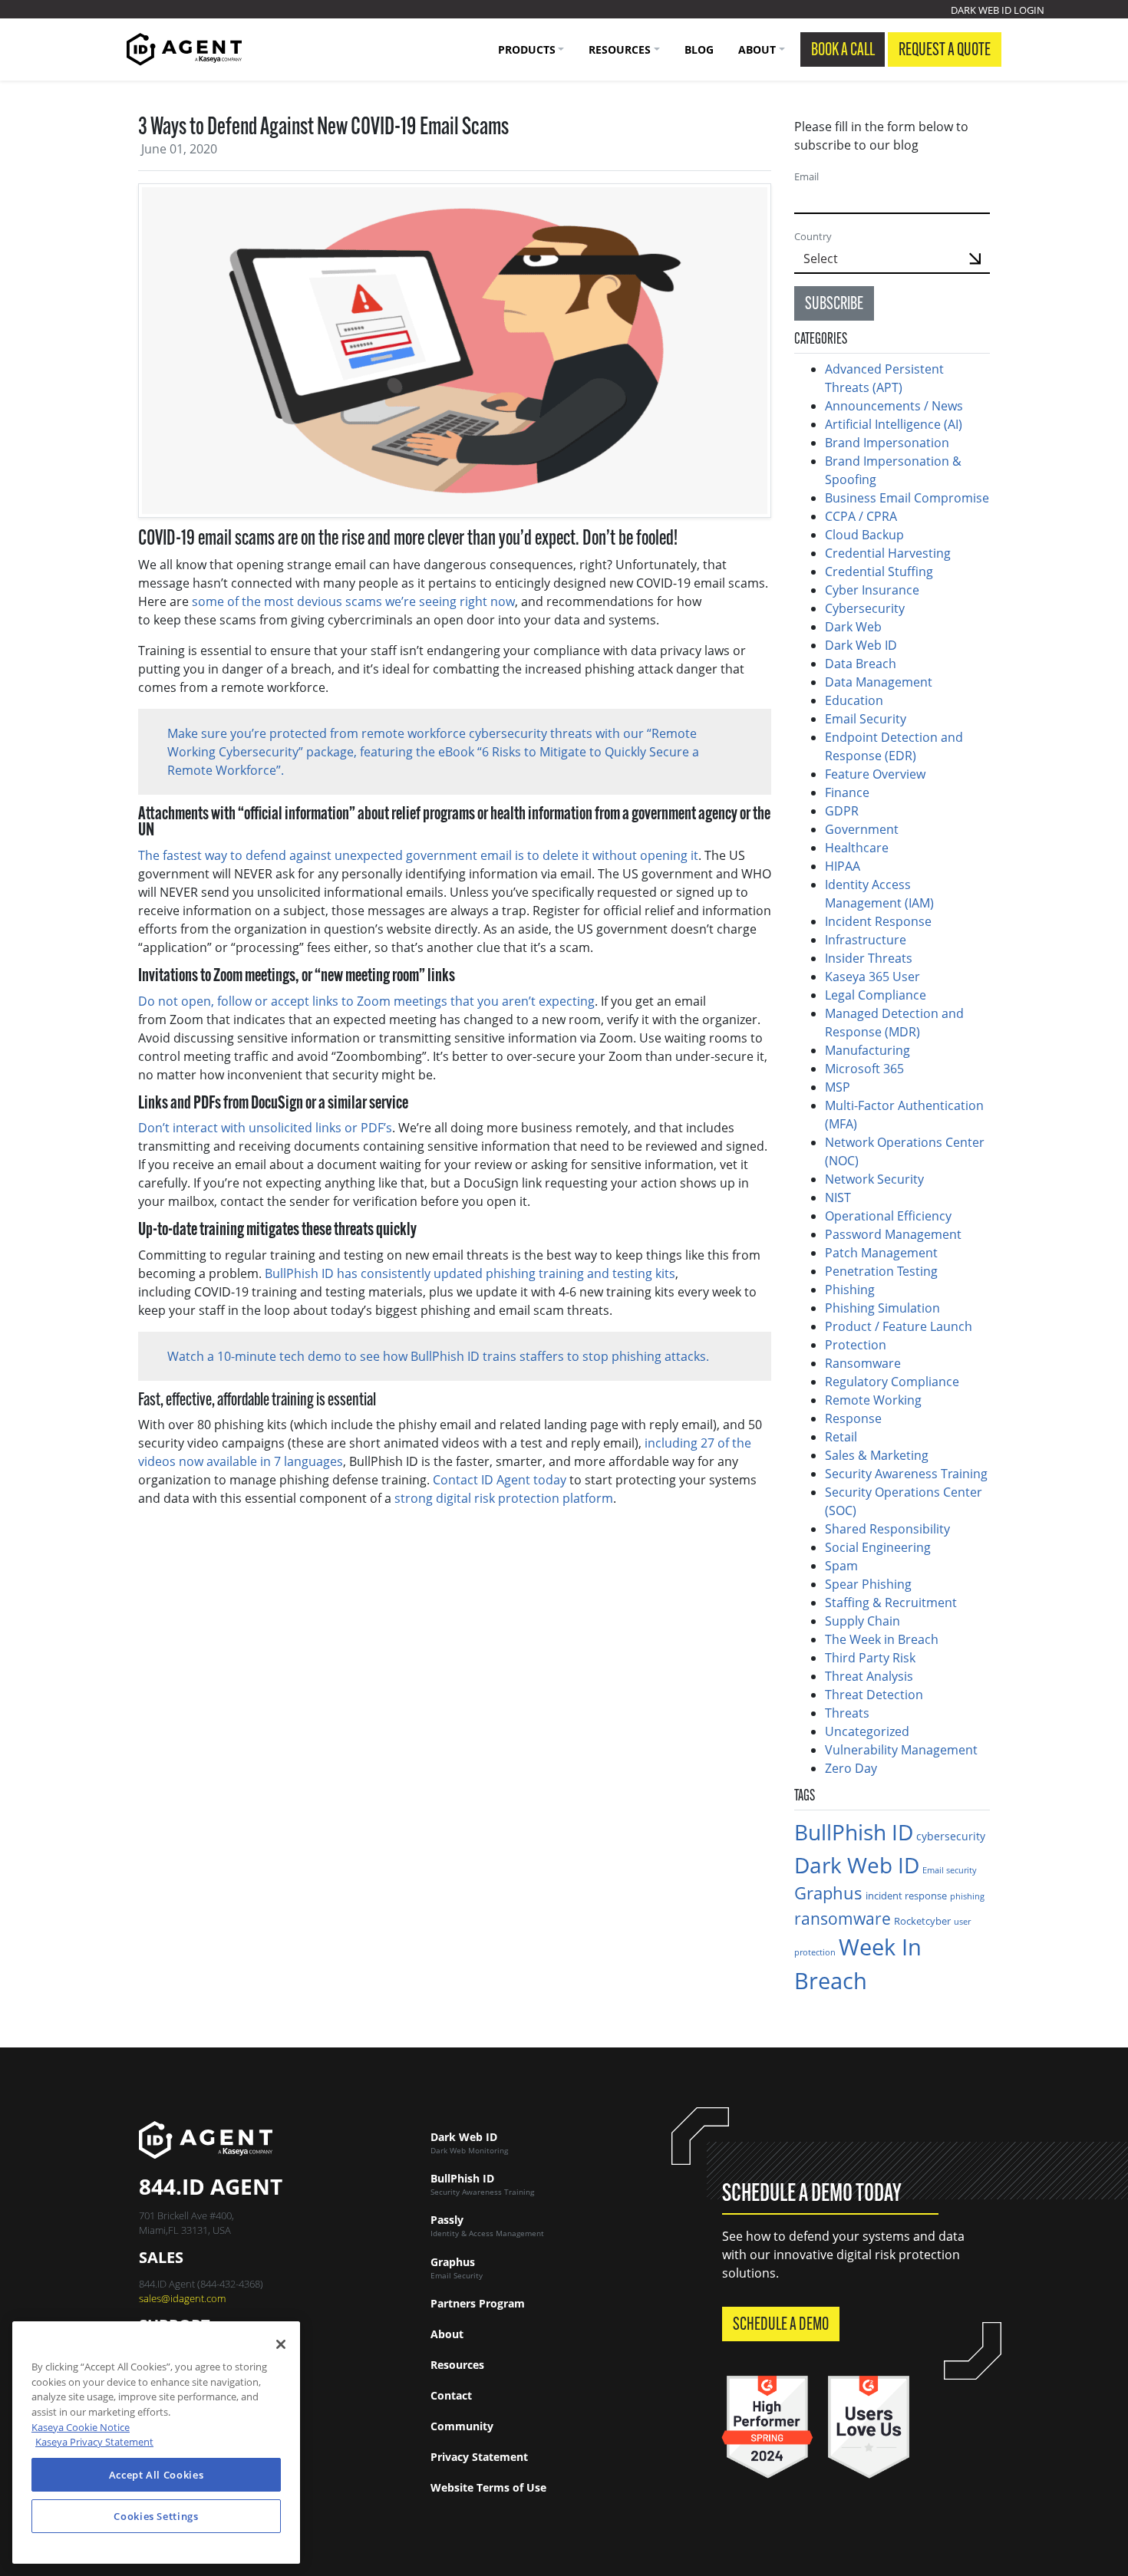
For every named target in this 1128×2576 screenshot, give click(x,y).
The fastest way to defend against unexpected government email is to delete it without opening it (418, 855)
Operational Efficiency (888, 1216)
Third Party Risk (870, 1658)
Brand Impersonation (887, 443)
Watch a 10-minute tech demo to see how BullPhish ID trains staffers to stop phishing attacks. (438, 1356)
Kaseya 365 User (872, 977)
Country (813, 236)
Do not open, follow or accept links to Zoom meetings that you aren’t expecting (366, 1001)
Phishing (850, 1290)
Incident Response (878, 921)
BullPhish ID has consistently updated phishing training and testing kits (470, 1273)
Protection (856, 1345)
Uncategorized (867, 1731)
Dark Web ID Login (998, 10)
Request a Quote (945, 51)
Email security (950, 1870)
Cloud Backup (864, 535)
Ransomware (863, 1363)
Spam (841, 1566)
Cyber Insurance (872, 590)
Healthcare (857, 848)
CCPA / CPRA (861, 516)
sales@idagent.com (182, 2298)
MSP (838, 1087)
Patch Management (881, 1253)
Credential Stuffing (881, 572)
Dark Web (853, 627)
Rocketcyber (922, 1921)
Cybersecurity (865, 608)
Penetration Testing (881, 1271)
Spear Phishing (868, 1584)
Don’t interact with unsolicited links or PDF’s (265, 1128)
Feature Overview (875, 774)
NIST (838, 1197)
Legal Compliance (876, 995)
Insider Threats (869, 958)
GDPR (842, 811)
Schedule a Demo (781, 2325)
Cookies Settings (156, 2516)
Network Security (874, 1179)
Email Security (866, 719)
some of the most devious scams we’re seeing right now (353, 601)
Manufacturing (867, 1050)
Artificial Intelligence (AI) (894, 424)
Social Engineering (878, 1547)
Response (853, 1418)
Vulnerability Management (901, 1750)
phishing (967, 1896)
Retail (841, 1437)
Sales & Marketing (877, 1455)
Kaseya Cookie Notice (81, 2427)
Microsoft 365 (864, 1069)
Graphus (828, 1893)
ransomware (843, 1918)
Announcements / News (894, 406)
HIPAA (843, 866)
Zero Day (851, 1768)
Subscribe (834, 305)
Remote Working (873, 1400)
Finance (847, 792)
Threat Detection (874, 1695)
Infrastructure (866, 940)
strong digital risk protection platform (504, 1498)
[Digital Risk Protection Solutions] (184, 49)
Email (806, 176)
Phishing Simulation (882, 1308)
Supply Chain (862, 1621)
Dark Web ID (861, 645)
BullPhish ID (854, 1832)
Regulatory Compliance (892, 1382)
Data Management (879, 682)
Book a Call (843, 51)
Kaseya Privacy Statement (94, 2442)
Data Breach (861, 664)
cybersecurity (951, 1836)
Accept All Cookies (157, 2475)
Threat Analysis (869, 1676)
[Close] (281, 2344)
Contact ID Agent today (500, 1480)
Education (854, 700)
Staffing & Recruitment (891, 1603)
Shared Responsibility (887, 1529)
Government (862, 829)
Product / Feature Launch (899, 1326)
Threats (847, 1713)
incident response (906, 1896)
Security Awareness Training (906, 1474)
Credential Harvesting (889, 553)
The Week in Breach (882, 1639)
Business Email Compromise (907, 498)
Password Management (893, 1234)
